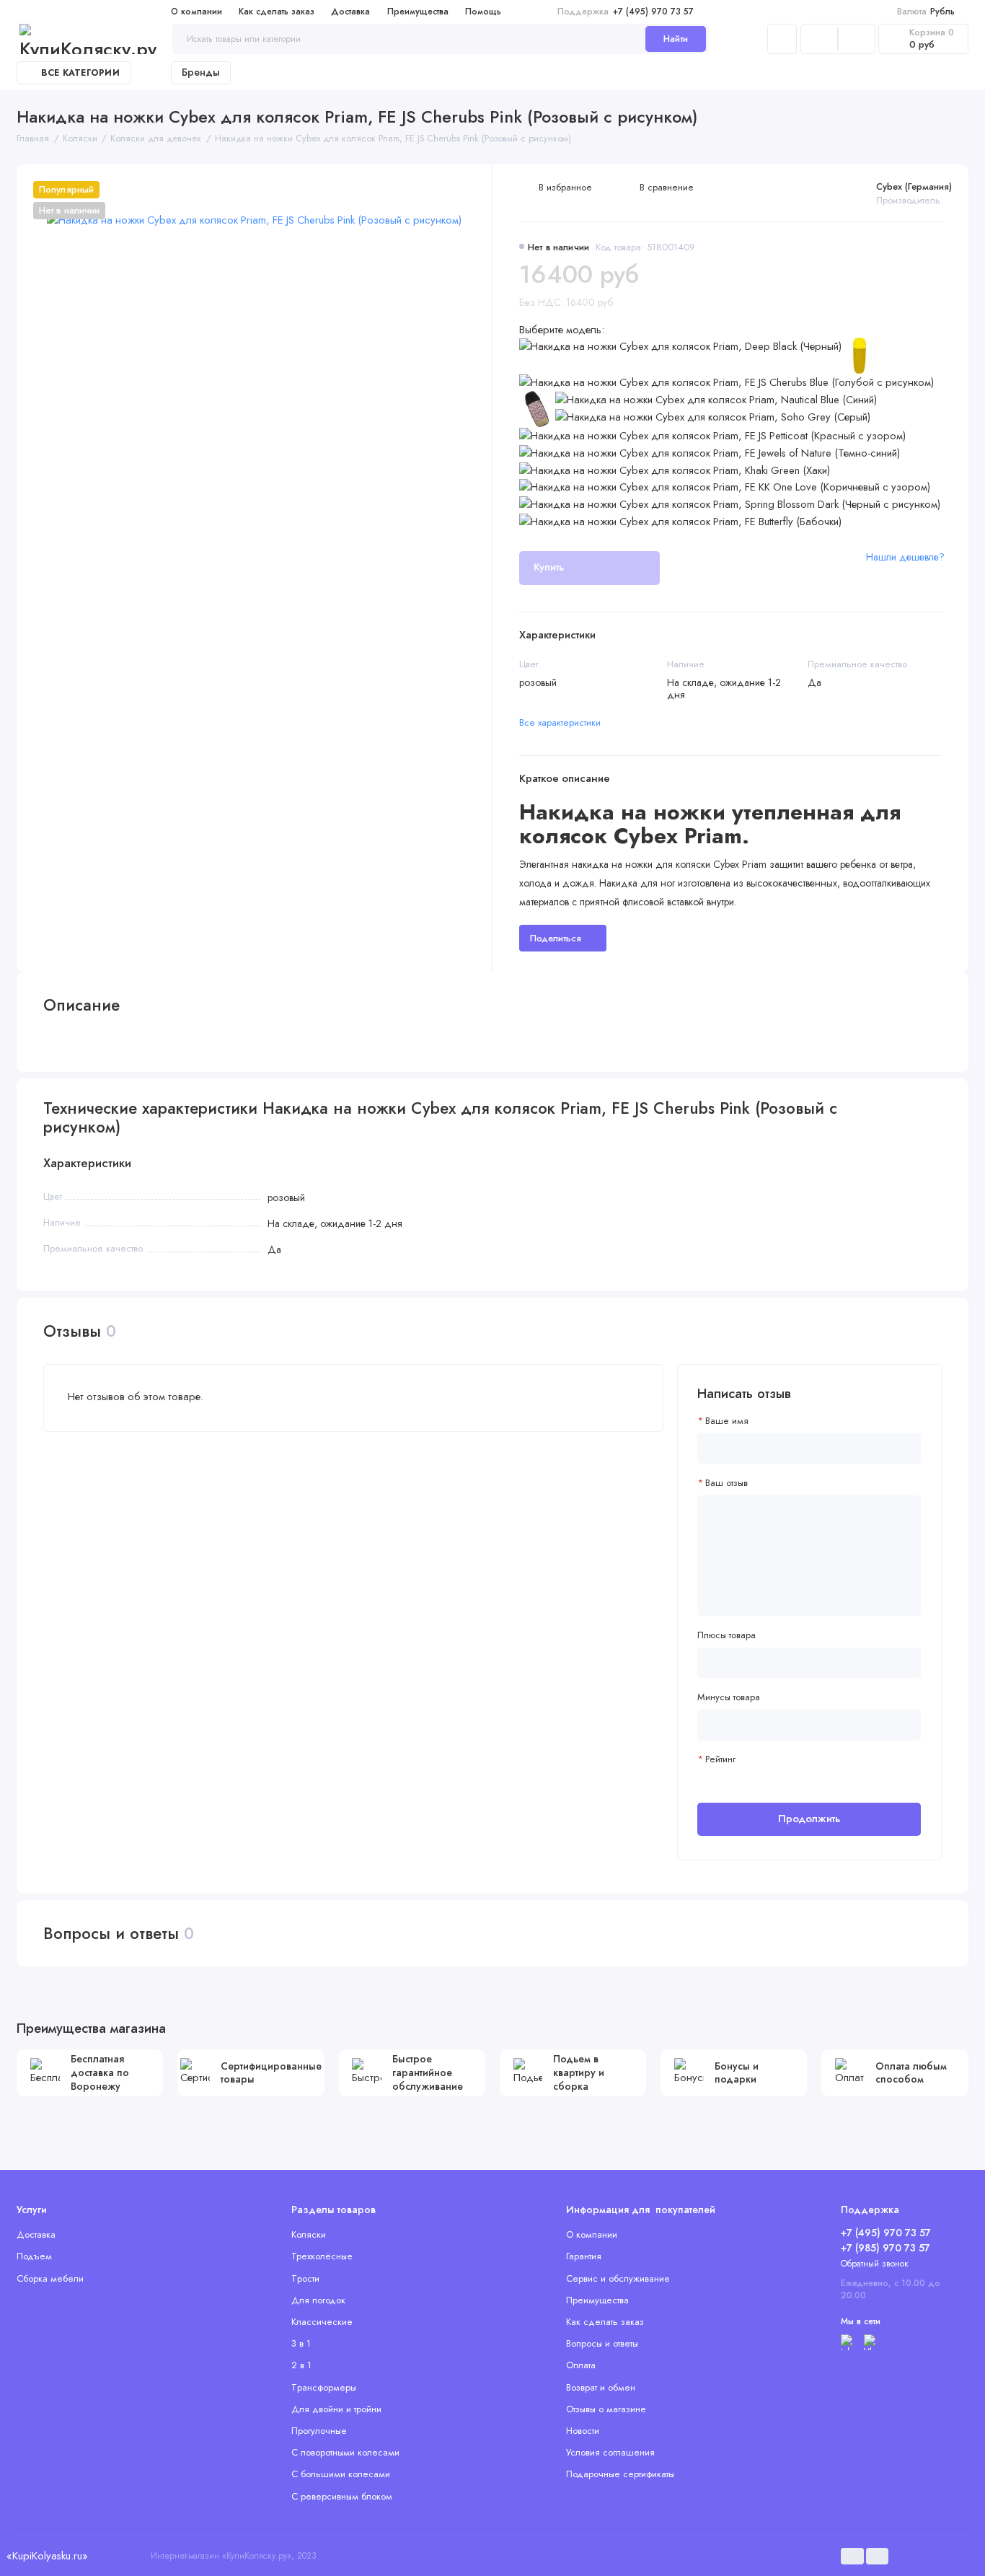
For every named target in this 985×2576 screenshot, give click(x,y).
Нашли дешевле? (905, 557)
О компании (196, 12)
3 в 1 (301, 2343)
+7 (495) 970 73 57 (626, 12)
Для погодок (318, 2300)
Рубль (926, 12)
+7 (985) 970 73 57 (885, 2248)
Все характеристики (560, 722)
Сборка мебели (50, 2278)
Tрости (305, 2278)
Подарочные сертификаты (620, 2474)
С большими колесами (341, 2474)
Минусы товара (729, 1697)
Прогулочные (319, 2431)
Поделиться (556, 938)
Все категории (80, 73)
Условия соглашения (610, 2452)
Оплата (581, 2365)
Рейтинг (720, 1759)
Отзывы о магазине (606, 2409)
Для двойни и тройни (336, 2409)
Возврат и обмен (601, 2387)
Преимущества (418, 12)
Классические (322, 2322)
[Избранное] (857, 39)
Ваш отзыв (726, 1483)
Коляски (309, 2234)
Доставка (350, 12)
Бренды (201, 72)
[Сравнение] (819, 39)
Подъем (34, 2256)
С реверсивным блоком (342, 2496)
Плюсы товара (726, 1635)
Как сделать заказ (277, 12)
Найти (676, 39)
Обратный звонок (875, 2264)
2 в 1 (301, 2365)
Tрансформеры (324, 2387)
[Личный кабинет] (782, 39)
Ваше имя (727, 1421)
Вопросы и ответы (602, 2343)
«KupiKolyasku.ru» (47, 2556)
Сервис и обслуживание (618, 2278)
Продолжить (809, 1819)
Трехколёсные (322, 2256)
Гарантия (584, 2256)
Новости (583, 2431)
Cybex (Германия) (914, 186)
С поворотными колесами (345, 2452)
